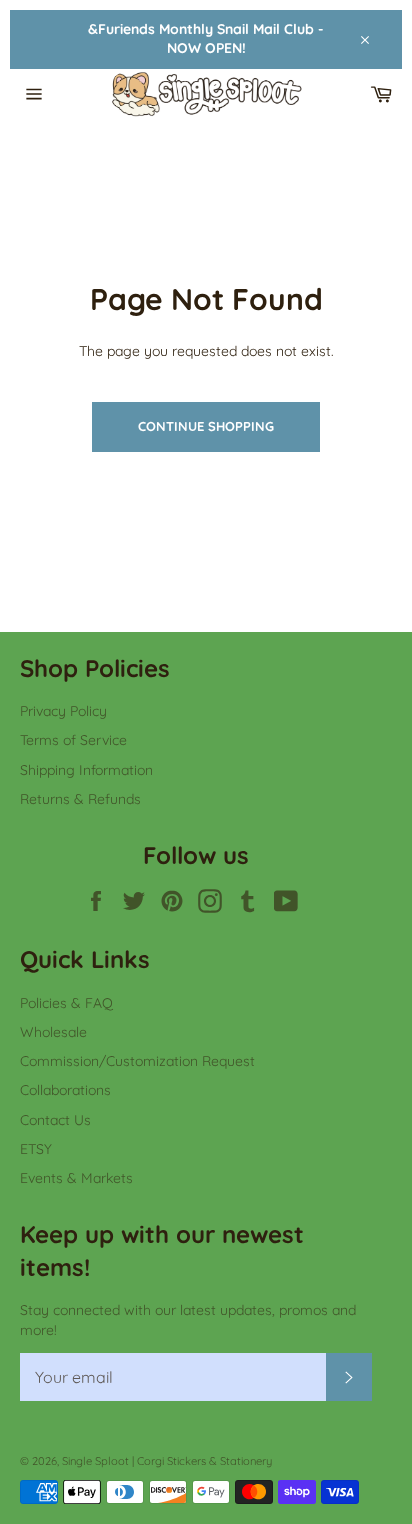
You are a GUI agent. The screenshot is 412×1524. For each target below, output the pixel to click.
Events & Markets (76, 1178)
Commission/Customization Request (137, 1061)
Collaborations (65, 1090)
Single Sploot (95, 1461)
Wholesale (53, 1032)
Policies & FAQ (66, 1003)
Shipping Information (86, 770)
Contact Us (55, 1120)
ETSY (36, 1149)
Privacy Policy (63, 711)
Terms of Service (73, 740)
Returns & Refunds (80, 799)
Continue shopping (206, 426)
